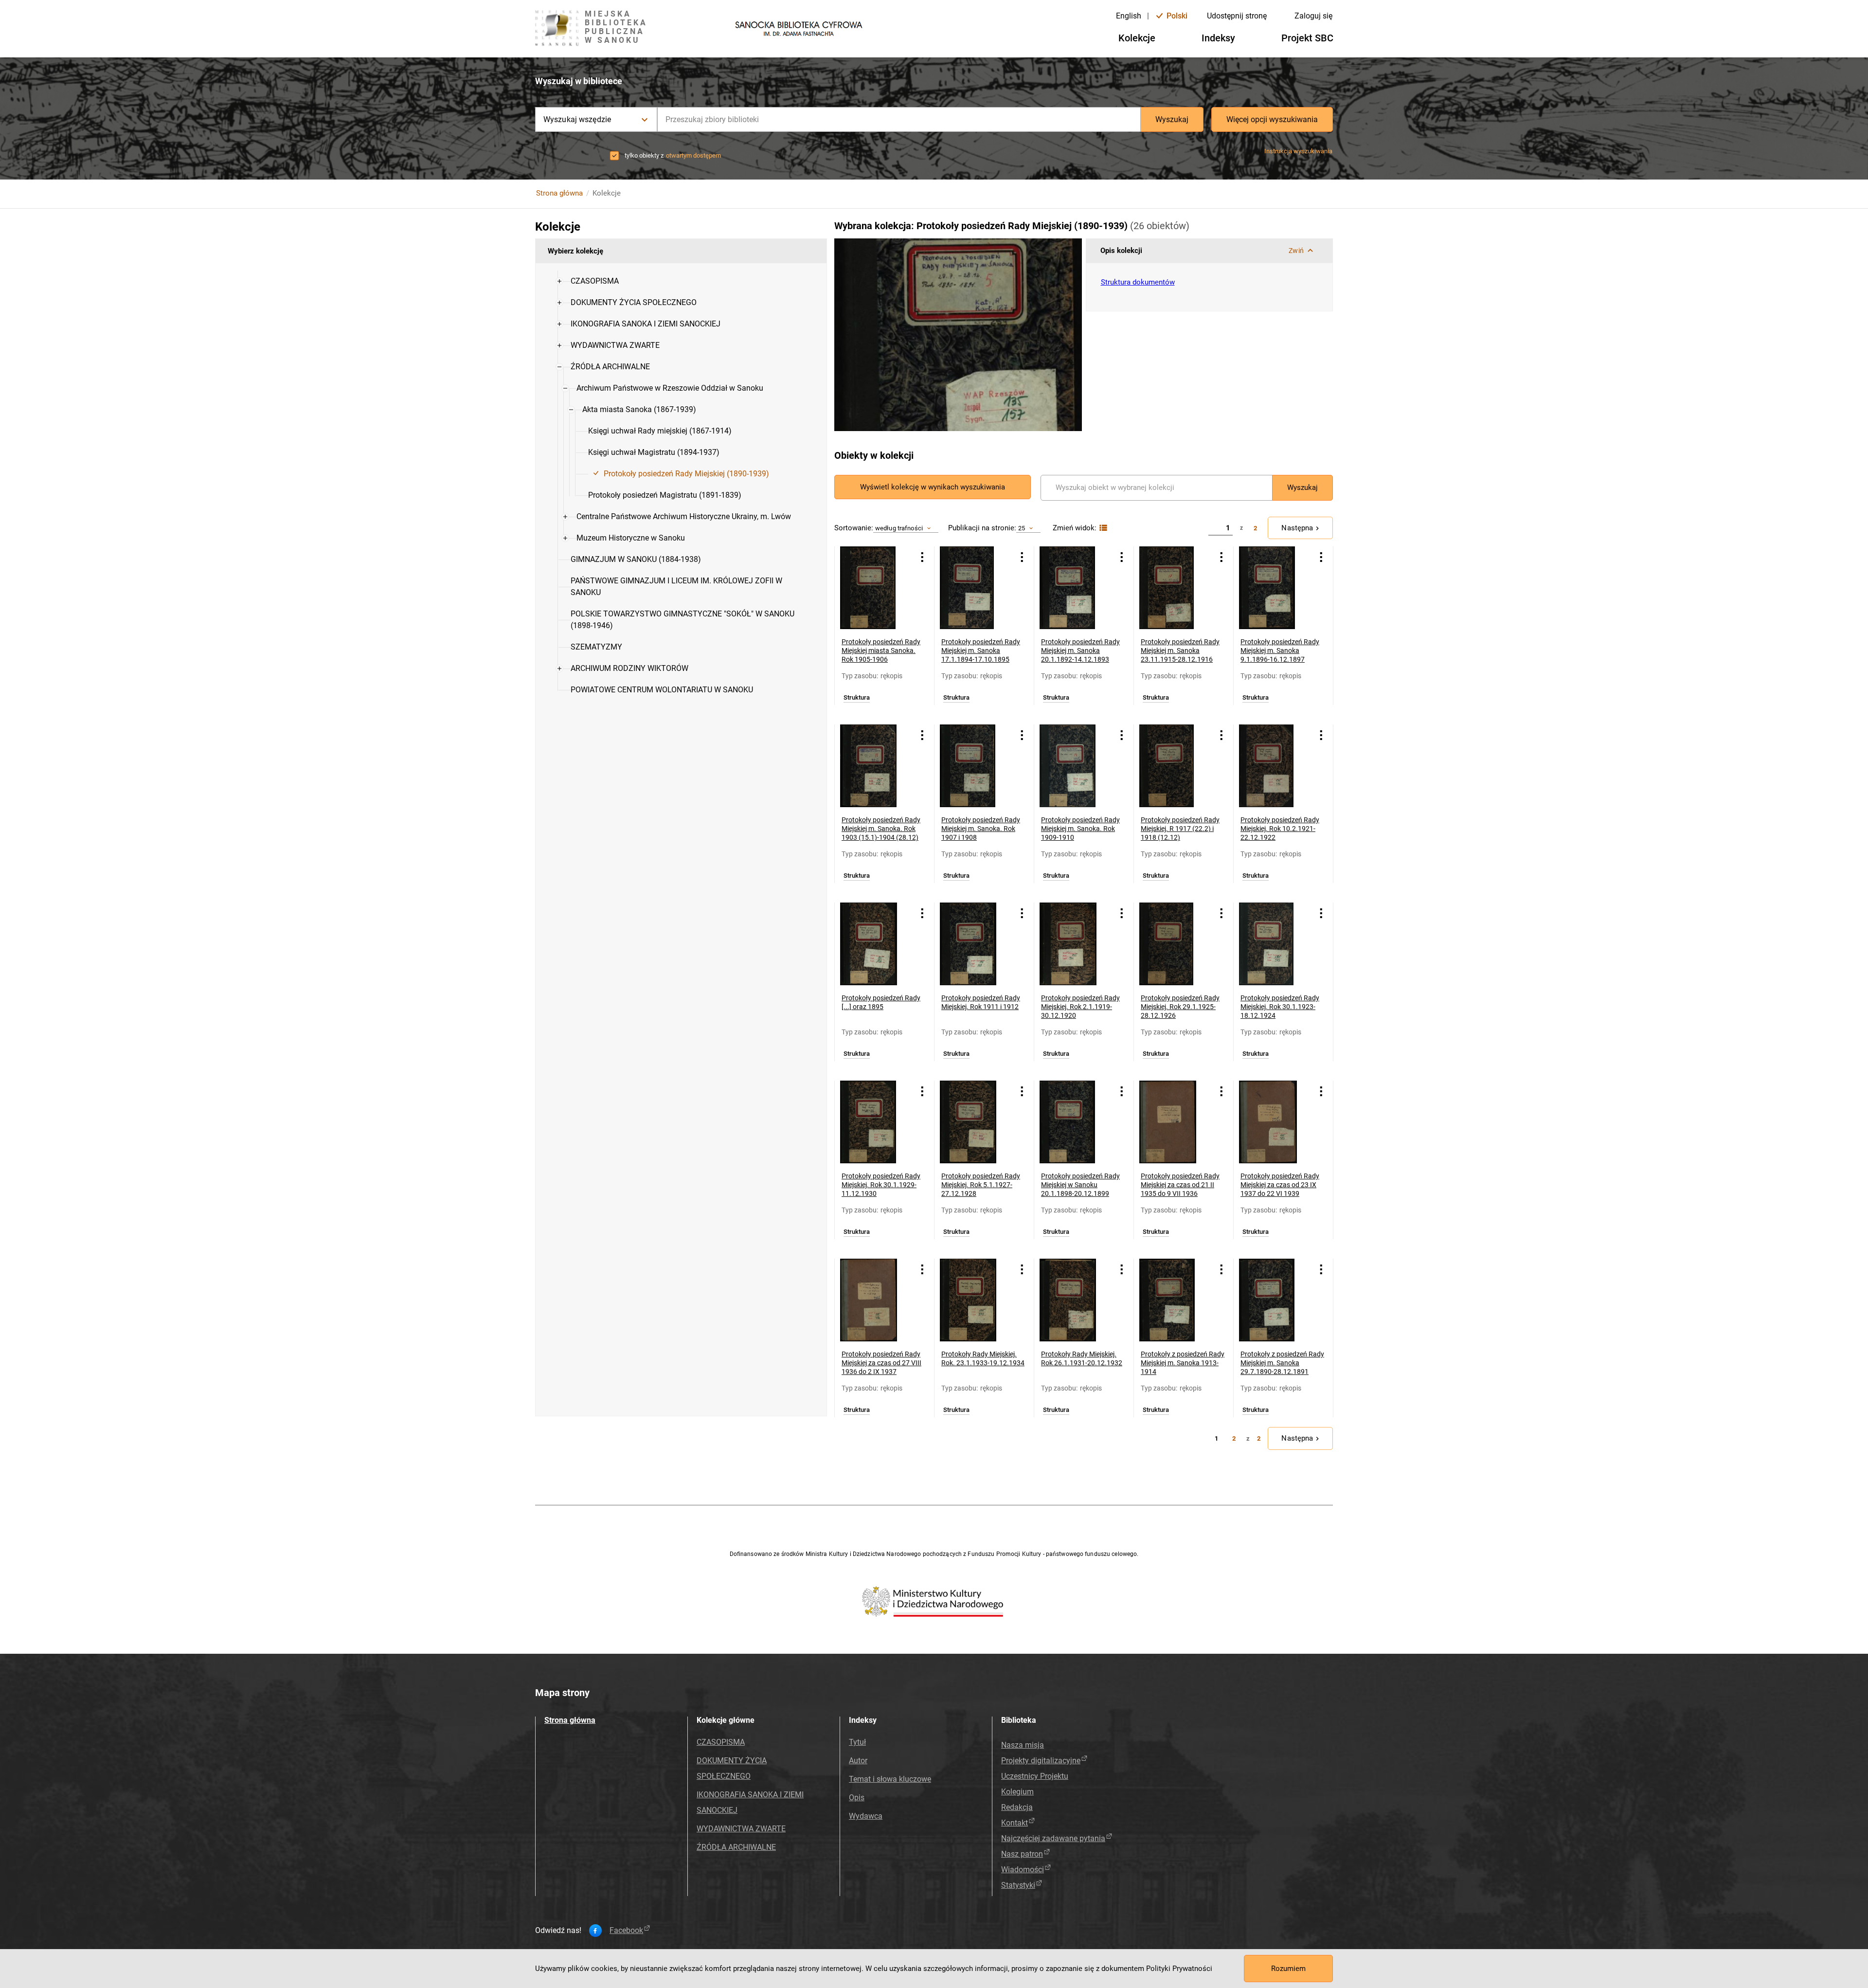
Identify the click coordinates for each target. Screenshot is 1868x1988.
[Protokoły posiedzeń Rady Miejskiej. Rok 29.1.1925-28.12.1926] (1176, 944)
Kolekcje (1137, 38)
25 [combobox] (1022, 528)
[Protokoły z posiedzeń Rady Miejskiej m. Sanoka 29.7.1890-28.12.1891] (1276, 1300)
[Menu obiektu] (922, 557)
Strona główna (559, 193)
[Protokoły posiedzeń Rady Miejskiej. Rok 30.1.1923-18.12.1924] (1276, 944)
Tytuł (857, 1742)
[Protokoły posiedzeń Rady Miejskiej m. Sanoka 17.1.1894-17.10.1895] (977, 588)
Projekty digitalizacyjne (1041, 1761)
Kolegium (1017, 1792)
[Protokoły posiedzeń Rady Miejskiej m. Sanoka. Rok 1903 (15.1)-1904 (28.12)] (877, 766)
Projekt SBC (1307, 38)
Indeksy (1218, 38)
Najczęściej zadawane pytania (1053, 1838)
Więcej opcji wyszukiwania (1272, 119)
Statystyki (1018, 1885)
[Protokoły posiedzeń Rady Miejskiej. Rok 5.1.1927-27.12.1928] (977, 1122)
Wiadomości (1023, 1870)
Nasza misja (1023, 1745)
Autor (858, 1761)
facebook (626, 1931)
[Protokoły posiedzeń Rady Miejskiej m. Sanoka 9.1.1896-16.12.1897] (1276, 588)
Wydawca (866, 1816)
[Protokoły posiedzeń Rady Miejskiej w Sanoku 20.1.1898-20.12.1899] (1076, 1122)
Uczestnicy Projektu (1035, 1776)
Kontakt (1015, 1823)
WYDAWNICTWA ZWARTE (741, 1829)
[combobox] (899, 119)
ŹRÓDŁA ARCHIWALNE (736, 1847)
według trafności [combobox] (899, 528)
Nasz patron (1022, 1854)
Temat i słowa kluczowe (890, 1779)
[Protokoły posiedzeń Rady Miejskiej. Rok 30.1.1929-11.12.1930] (877, 1122)
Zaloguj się (1313, 16)
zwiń (1296, 251)
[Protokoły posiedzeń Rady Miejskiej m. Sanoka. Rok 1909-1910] (1076, 766)
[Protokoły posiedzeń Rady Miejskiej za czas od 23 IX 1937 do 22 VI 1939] (1276, 1122)
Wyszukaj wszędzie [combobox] (577, 119)
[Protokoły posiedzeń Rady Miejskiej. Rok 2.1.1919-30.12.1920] (1076, 944)
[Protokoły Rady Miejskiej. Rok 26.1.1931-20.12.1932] (1076, 1300)
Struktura (857, 698)
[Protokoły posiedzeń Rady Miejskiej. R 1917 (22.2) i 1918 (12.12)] (1176, 766)
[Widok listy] (1102, 528)
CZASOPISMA (721, 1742)
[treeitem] (681, 281)
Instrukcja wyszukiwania (1298, 151)
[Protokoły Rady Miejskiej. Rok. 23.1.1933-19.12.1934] (977, 1300)
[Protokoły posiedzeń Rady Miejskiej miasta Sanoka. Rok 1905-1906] (877, 588)
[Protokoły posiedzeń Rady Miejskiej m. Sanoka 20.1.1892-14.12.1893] (1076, 588)
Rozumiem (1288, 1969)
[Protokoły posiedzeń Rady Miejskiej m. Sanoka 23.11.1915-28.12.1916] (1176, 588)
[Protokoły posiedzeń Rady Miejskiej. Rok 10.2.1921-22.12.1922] (1276, 766)
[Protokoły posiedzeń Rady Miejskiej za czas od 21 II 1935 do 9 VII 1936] (1176, 1122)
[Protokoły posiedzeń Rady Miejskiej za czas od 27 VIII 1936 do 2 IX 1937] (877, 1300)
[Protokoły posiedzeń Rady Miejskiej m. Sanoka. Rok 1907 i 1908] (977, 766)
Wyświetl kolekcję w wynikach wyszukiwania (933, 487)
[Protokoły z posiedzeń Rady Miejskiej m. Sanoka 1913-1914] (1176, 1300)
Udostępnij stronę (1237, 16)
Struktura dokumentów (1138, 282)
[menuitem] (595, 281)
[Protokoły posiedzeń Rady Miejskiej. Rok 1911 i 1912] (977, 944)
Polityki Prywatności (1179, 1969)
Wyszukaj (1172, 119)
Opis (857, 1798)
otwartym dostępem (693, 155)
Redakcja (1017, 1807)
